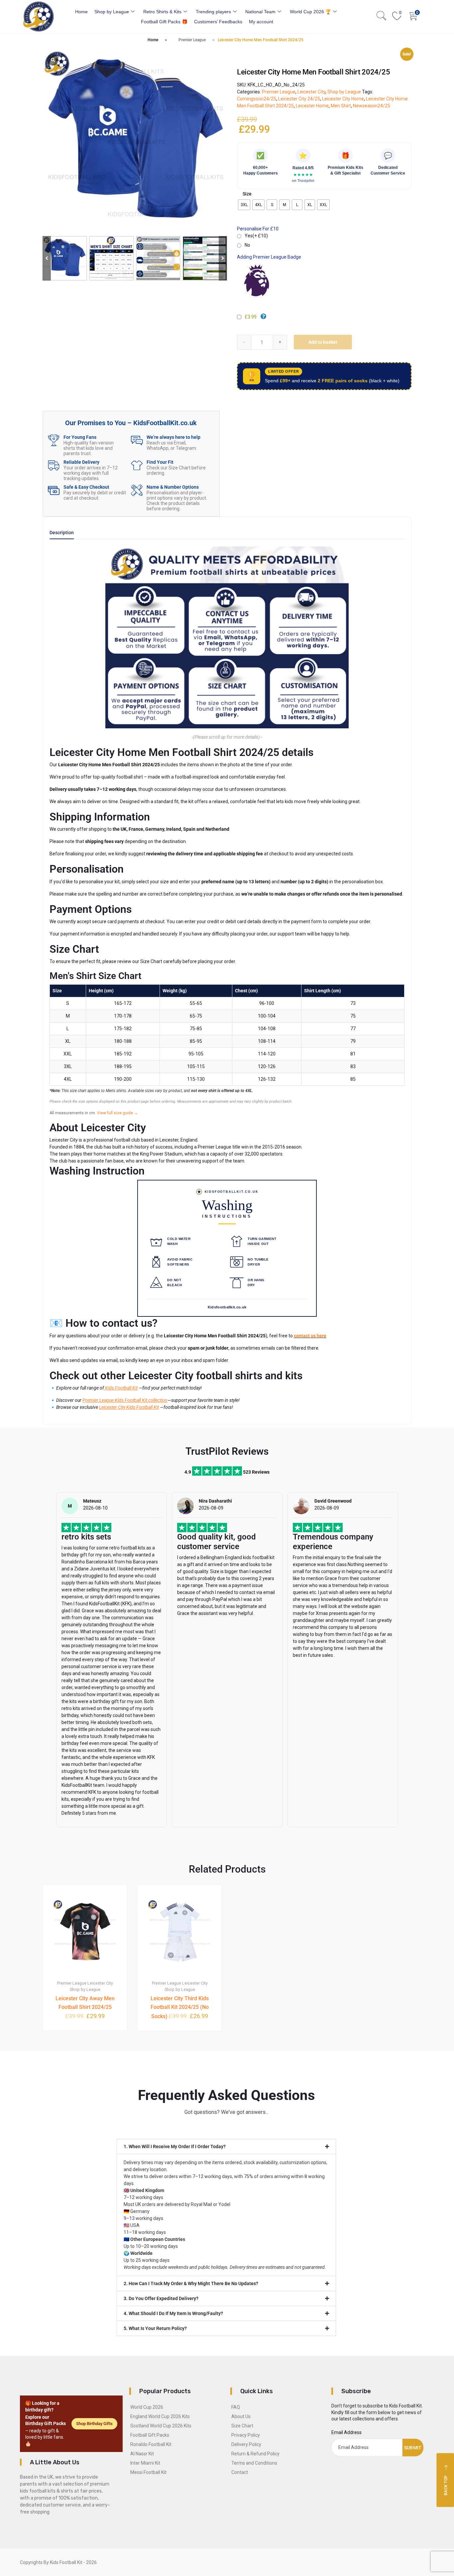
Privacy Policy (246, 2435)
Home (81, 12)
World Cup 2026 (147, 2407)
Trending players (213, 12)
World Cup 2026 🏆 (310, 12)
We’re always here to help (173, 437)
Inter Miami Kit (145, 2463)
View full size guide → (117, 1113)
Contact (240, 2472)
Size (247, 194)
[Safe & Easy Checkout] (54, 490)
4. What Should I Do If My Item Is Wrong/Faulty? (173, 2313)
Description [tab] (62, 533)
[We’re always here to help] (137, 440)
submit (413, 2448)
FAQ (236, 2407)
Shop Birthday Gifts (94, 2424)
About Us (241, 2416)
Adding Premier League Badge (269, 257)
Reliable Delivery (81, 462)
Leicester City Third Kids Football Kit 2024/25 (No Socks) (180, 2007)
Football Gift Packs (150, 2435)
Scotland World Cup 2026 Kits (161, 2426)
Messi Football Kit (148, 2472)
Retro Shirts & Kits (162, 12)
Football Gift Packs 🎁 (164, 22)
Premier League (192, 40)
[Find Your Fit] (137, 465)
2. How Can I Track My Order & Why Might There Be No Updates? (191, 2283)
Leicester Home (312, 106)
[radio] (244, 205)
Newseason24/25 (372, 106)
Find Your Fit (160, 462)
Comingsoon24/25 (257, 99)
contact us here (310, 1336)
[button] (223, 258)
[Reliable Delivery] (54, 465)
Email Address (346, 2432)
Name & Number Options (173, 487)
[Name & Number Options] (137, 490)
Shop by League (112, 12)
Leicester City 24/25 (299, 99)
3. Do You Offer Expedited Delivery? (161, 2298)
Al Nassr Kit (142, 2454)
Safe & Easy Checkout (86, 487)
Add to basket (323, 342)
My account (261, 22)
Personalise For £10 (258, 229)
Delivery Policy (246, 2444)
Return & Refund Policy (255, 2454)
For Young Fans (80, 437)
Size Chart (242, 2426)
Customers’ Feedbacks (218, 22)
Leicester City (311, 92)
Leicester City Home (343, 99)
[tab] (62, 535)
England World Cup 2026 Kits (160, 2416)
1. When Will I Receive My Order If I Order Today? (175, 2147)
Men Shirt (341, 106)
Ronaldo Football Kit (151, 2444)
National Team (260, 12)
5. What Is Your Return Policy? (155, 2328)
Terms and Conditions (254, 2463)
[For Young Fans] (54, 440)
